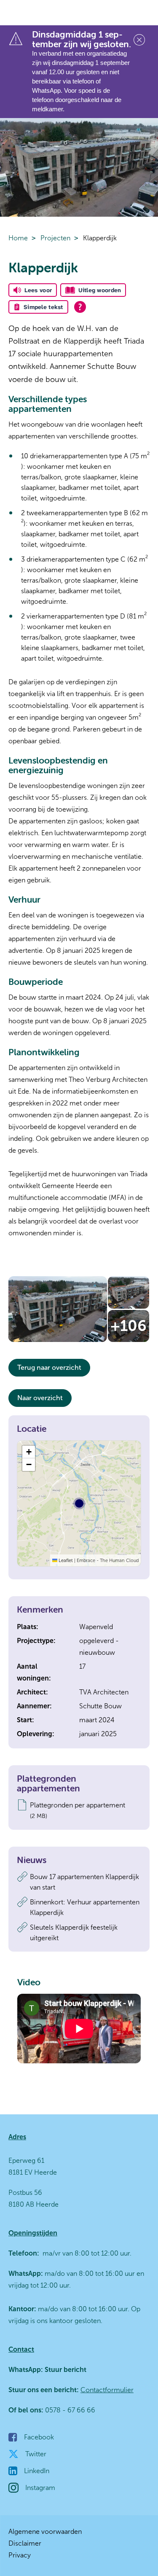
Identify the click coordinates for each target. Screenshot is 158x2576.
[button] (29, 1452)
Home (18, 238)
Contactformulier (107, 2390)
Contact (21, 2349)
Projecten (55, 238)
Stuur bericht (65, 2370)
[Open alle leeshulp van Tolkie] (80, 307)
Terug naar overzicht (49, 1367)
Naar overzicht (40, 1398)
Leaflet (65, 1560)
